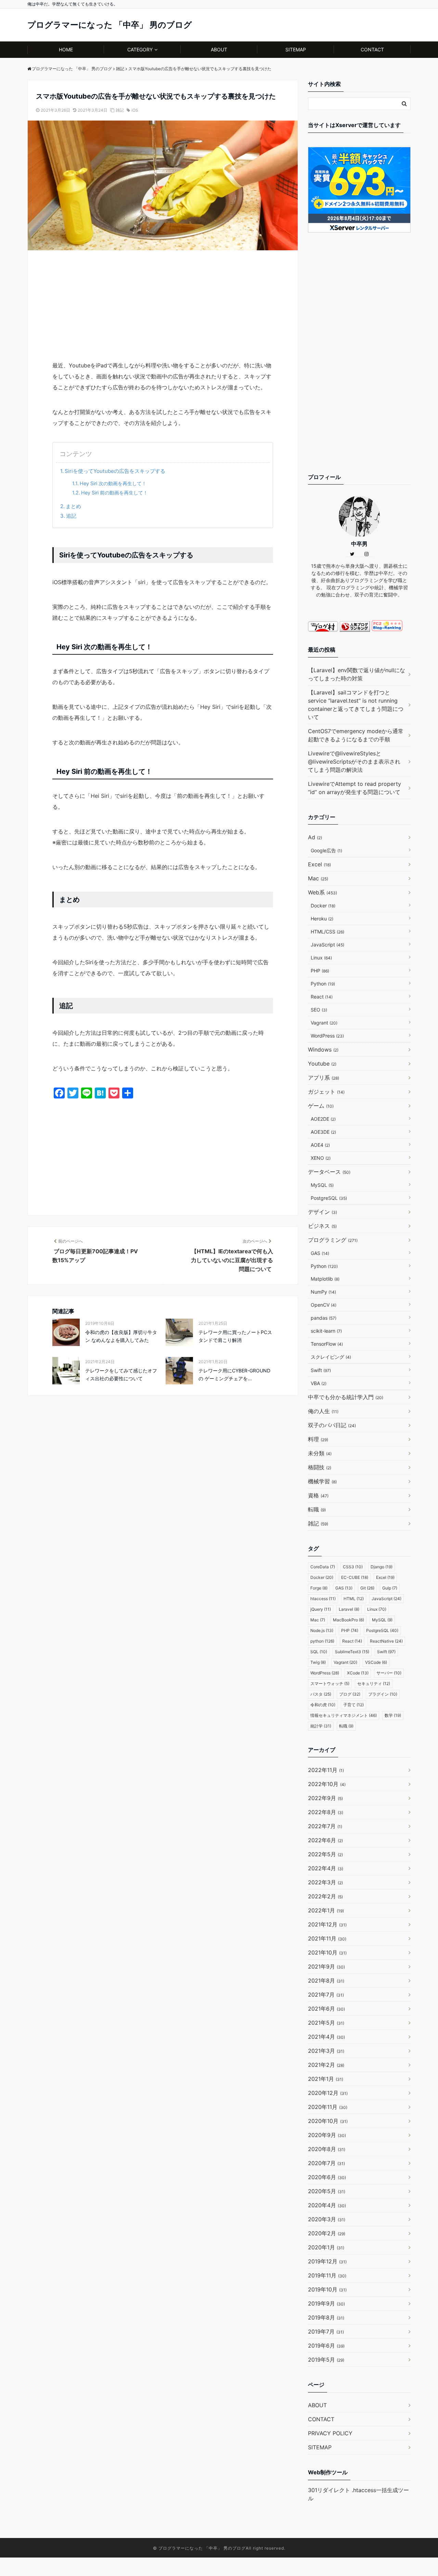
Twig (318, 1662)
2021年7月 (326, 1995)
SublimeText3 (352, 1652)
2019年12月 (327, 2261)
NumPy (323, 1292)
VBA (319, 1383)
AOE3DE (323, 1132)
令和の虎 (323, 1705)
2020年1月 (326, 2247)
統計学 (321, 1726)
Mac (318, 878)
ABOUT (219, 49)
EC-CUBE (355, 1577)
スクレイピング (331, 1357)
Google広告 (326, 850)
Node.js (322, 1630)
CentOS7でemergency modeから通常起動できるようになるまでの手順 (356, 735)
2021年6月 (326, 2009)
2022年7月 (325, 1826)
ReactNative (386, 1641)
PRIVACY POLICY (330, 2433)
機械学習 (322, 1481)
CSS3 (353, 1567)
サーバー (389, 1673)
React (322, 997)
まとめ (73, 506)
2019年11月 (327, 2275)
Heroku (322, 919)
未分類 (320, 1453)
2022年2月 (325, 1896)
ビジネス (322, 1226)
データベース (329, 1172)
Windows (323, 1050)
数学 (393, 1715)
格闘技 (320, 1467)
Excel (319, 864)
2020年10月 (328, 2121)
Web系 (323, 892)
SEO (319, 1010)
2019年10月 (327, 2289)
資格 (318, 1495)
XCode (358, 1673)
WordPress (327, 1036)
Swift (321, 1370)
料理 (318, 1439)
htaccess (323, 1599)
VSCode (376, 1662)
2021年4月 (326, 2037)
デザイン (323, 1212)
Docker (323, 906)
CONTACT (372, 49)
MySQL (322, 1185)
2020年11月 (328, 2107)
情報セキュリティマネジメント (344, 1715)
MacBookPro (349, 1620)
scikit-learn (326, 1331)
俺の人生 (323, 1411)
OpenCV (324, 1305)
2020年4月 (327, 2205)
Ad (315, 837)
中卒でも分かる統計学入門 (346, 1397)
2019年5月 (326, 2360)
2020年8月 (327, 2149)
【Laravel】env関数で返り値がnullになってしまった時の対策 (357, 674)
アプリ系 (324, 1078)
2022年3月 (325, 1882)
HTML (354, 1599)
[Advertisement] (163, 309)
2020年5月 (327, 2191)
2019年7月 (326, 2332)
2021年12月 (327, 1924)
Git (367, 1588)
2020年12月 (328, 2093)
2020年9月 (327, 2135)
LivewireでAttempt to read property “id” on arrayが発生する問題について (355, 788)
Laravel (349, 1609)
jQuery (321, 1609)
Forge (319, 1588)
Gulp (390, 1588)
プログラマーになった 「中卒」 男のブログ (110, 25)
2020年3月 (327, 2219)
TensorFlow (327, 1344)
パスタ (321, 1694)
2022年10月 (327, 1784)
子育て (353, 1705)
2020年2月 (327, 2233)
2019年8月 (326, 2317)
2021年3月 (326, 2051)
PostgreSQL (329, 1198)
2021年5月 (326, 2023)
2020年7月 (326, 2163)
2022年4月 (326, 1868)
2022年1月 (326, 1910)
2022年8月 (326, 1812)
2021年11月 (327, 1938)
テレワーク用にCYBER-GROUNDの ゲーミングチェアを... (234, 1374)
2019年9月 (326, 2303)
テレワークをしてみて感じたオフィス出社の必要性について (121, 1374)
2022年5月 (325, 1854)
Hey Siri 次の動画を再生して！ (113, 483)
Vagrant (324, 1023)
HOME (66, 49)
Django (382, 1567)
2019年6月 (326, 2346)
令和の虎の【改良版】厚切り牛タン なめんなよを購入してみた (121, 1336)
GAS (320, 1253)
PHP (320, 971)
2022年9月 (325, 1798)
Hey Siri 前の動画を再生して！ (114, 493)
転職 (317, 1509)
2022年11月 (326, 1770)
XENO (321, 1158)
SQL (319, 1652)
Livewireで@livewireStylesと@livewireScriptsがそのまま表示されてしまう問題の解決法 (354, 762)
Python (323, 984)
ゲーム (321, 1106)
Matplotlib (325, 1279)
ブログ (350, 1694)
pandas (324, 1318)
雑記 (120, 110)
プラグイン (383, 1694)
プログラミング (333, 1240)
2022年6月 (325, 1840)
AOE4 (320, 1145)
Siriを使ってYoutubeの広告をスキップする (115, 471)
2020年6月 (327, 2177)
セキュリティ (374, 1683)
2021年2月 (326, 2065)
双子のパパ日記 (332, 1425)
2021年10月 (327, 1952)
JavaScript (327, 945)
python (322, 1641)
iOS (135, 110)
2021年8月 (326, 1981)
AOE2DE (323, 1119)
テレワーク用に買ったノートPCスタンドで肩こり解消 (235, 1336)
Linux (321, 958)
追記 (71, 516)
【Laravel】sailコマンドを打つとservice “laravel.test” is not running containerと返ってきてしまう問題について (356, 705)
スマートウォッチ (330, 1683)
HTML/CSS (327, 932)
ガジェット (326, 1092)
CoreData (323, 1567)
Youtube (322, 1064)
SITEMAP (296, 49)
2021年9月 (326, 1966)
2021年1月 (326, 2079)
